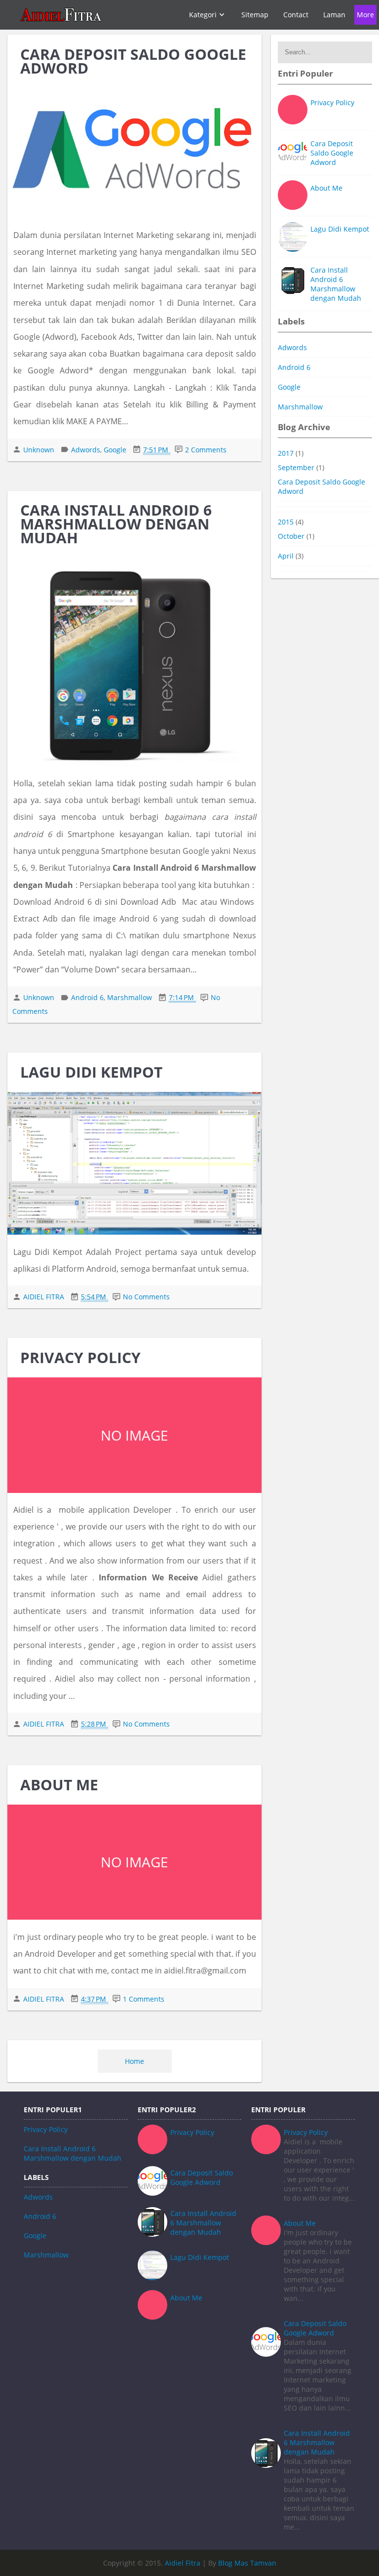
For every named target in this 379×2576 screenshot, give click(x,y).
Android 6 (294, 367)
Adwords (292, 347)
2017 (287, 453)
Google (289, 387)
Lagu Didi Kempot (91, 1072)
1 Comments (144, 1999)
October (292, 536)
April (287, 556)
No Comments (146, 1297)
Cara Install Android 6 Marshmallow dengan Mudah (116, 524)
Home (134, 2061)
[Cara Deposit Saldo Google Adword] (134, 153)
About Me (59, 1785)
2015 (287, 522)
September (297, 467)
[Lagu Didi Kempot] (134, 1164)
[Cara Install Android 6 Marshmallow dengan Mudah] (134, 662)
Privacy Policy (80, 1357)
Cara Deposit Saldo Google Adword (133, 61)
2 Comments (206, 450)
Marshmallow (300, 407)
